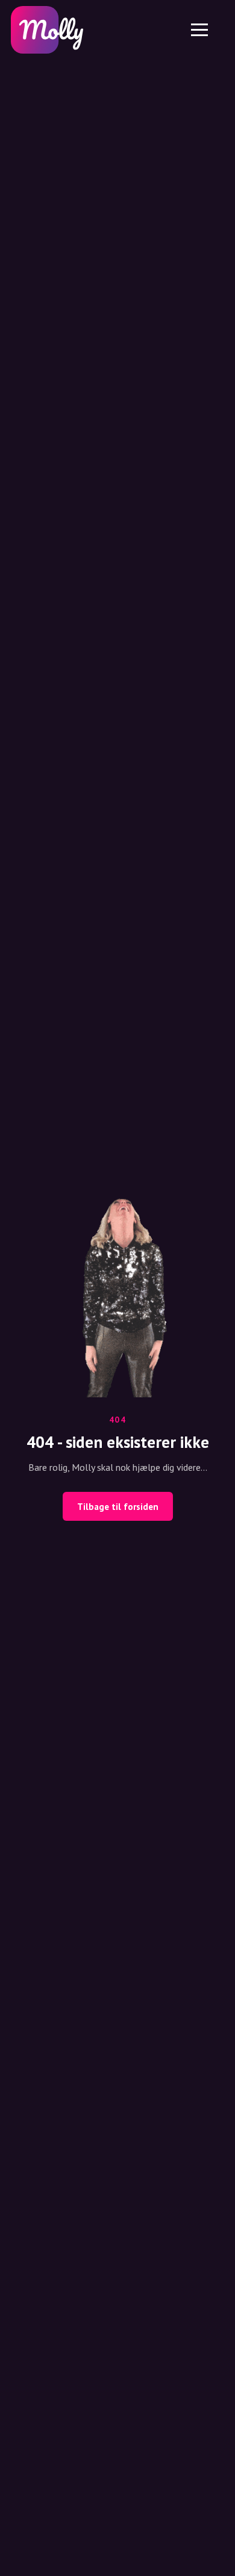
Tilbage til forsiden (118, 1507)
